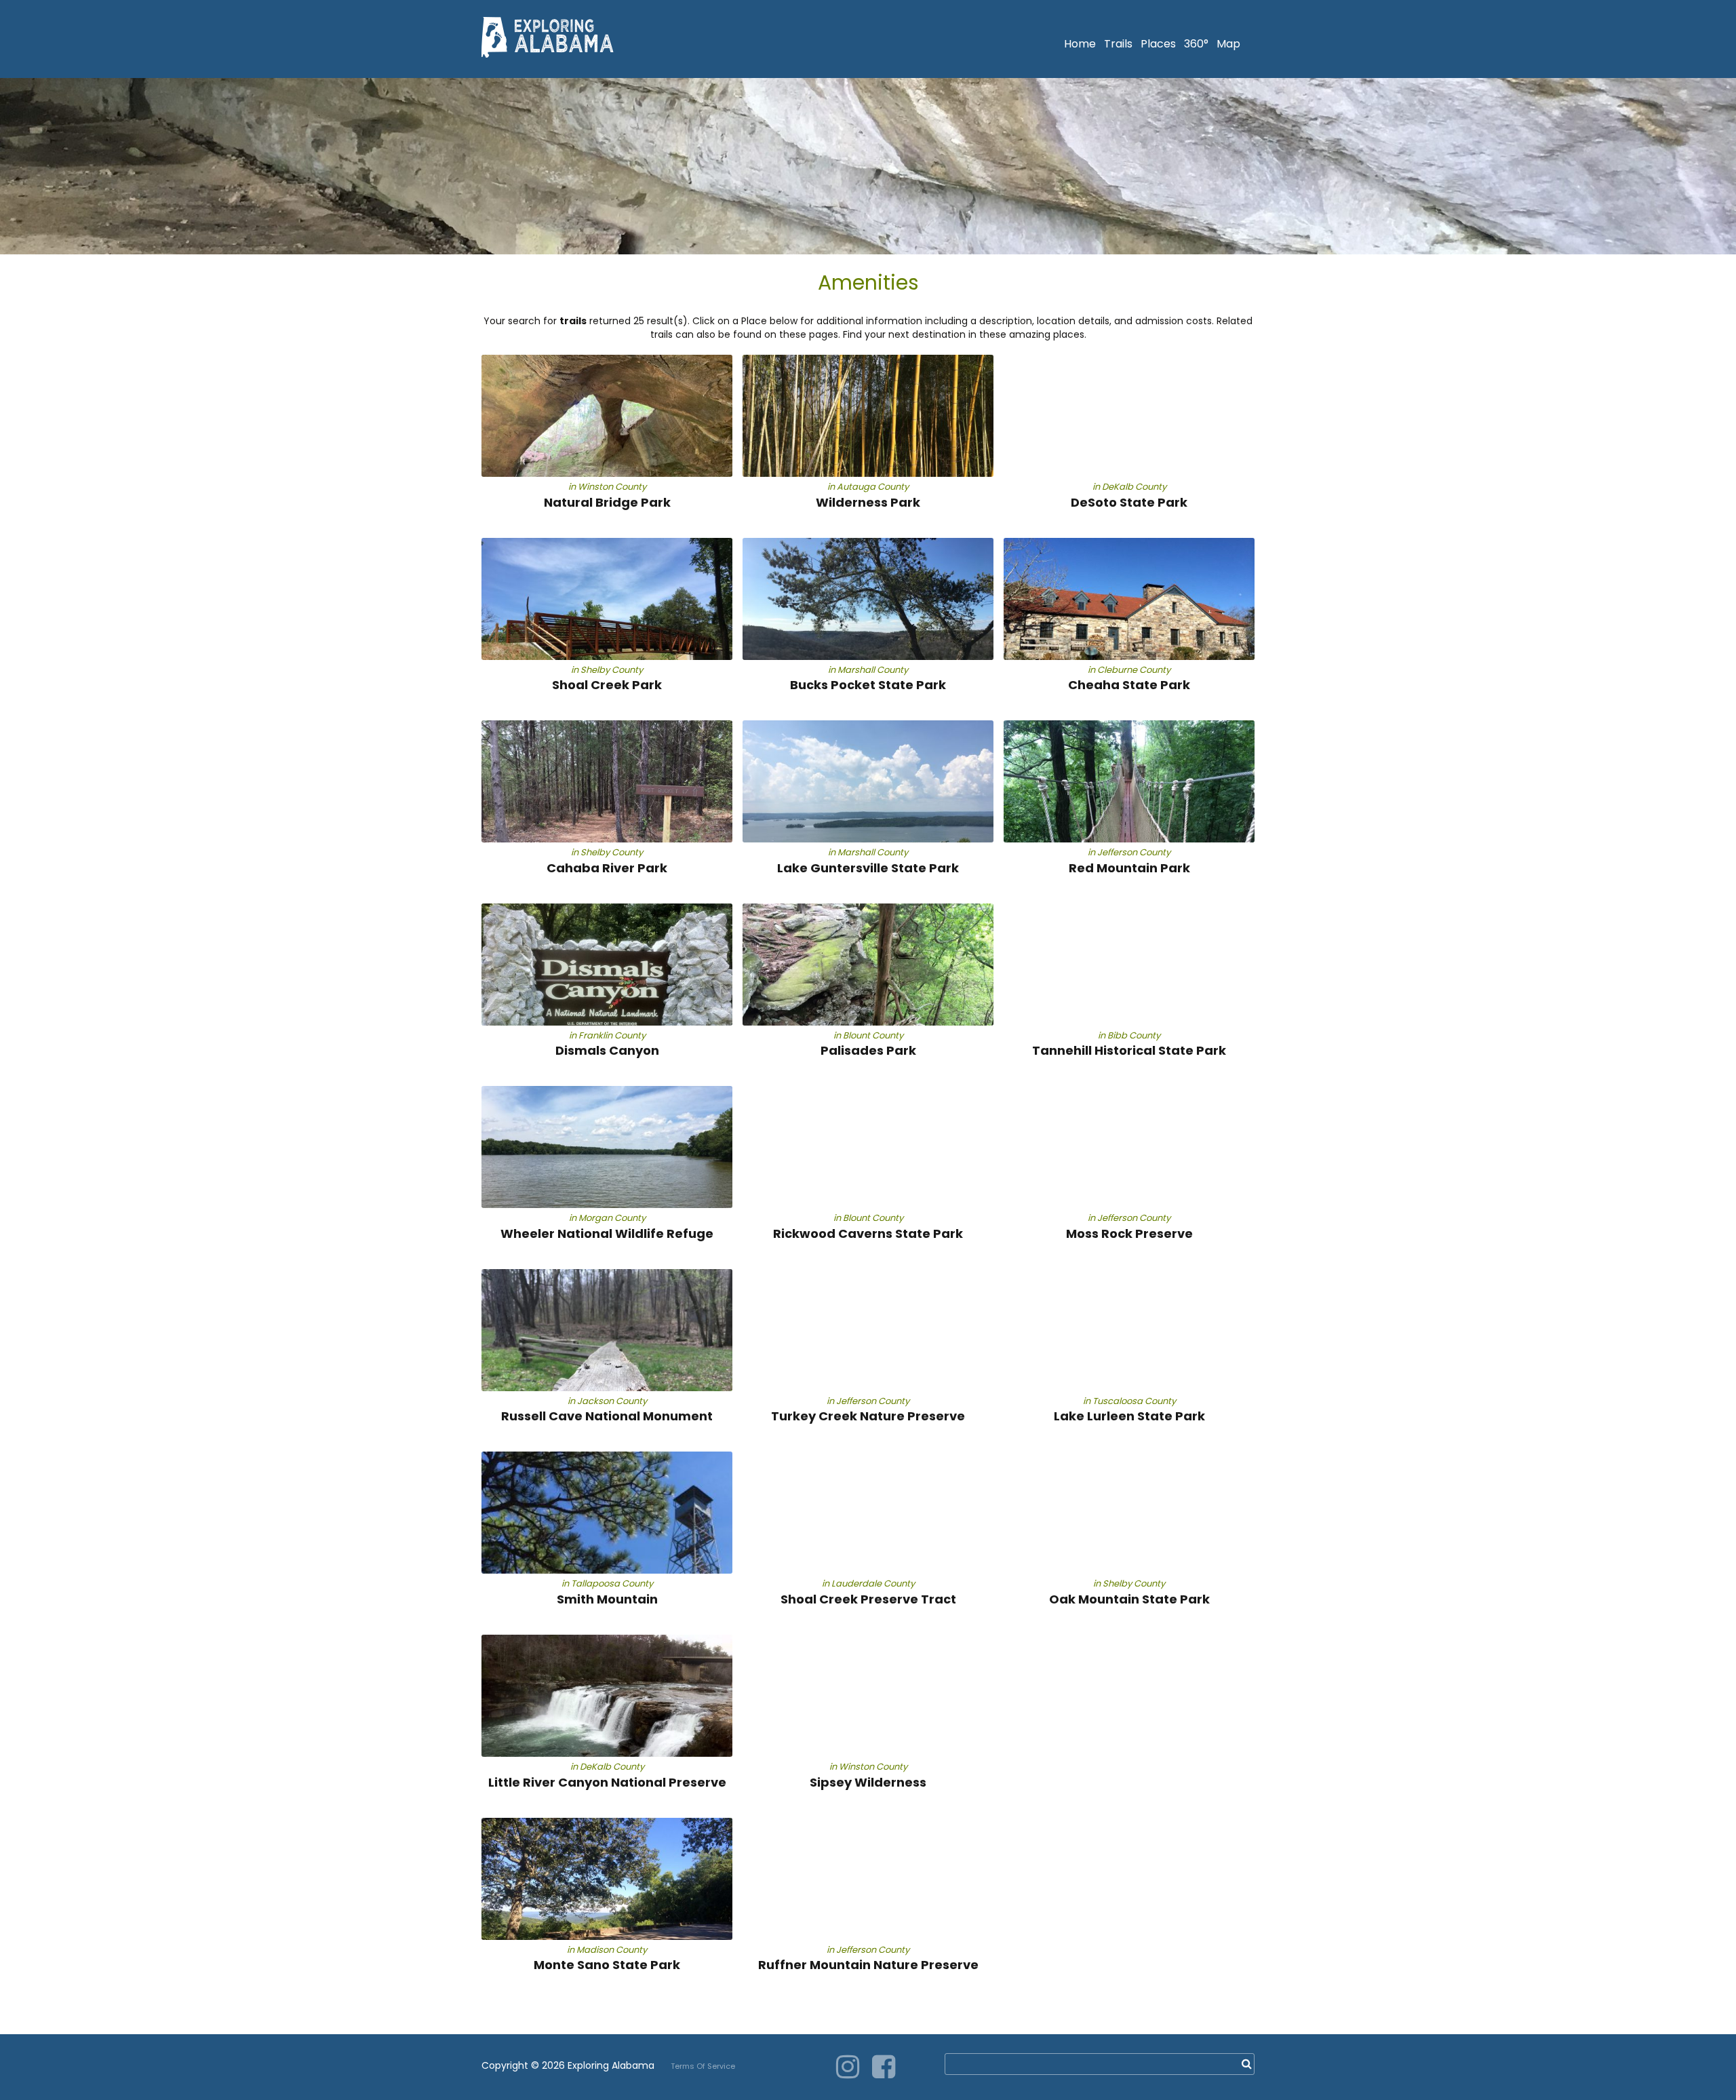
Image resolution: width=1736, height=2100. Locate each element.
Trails (1118, 44)
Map (1228, 44)
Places (1158, 44)
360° (1196, 44)
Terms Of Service (703, 2066)
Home (1080, 44)
